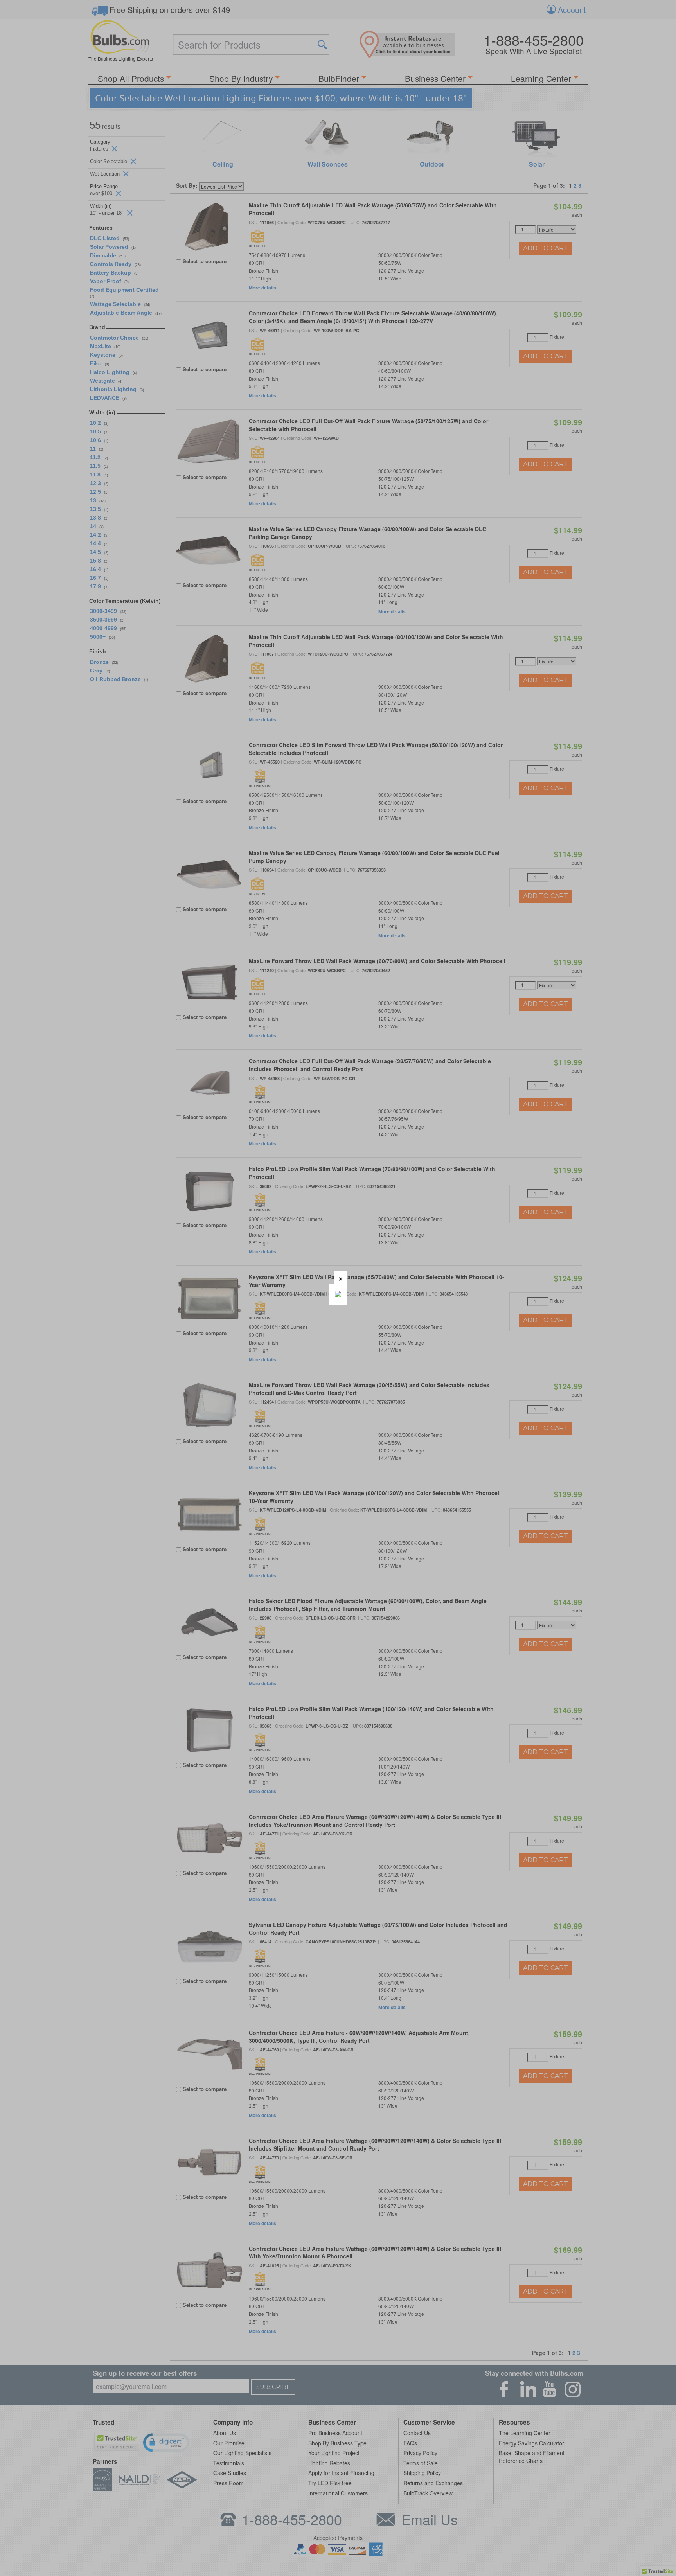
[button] (341, 1277)
